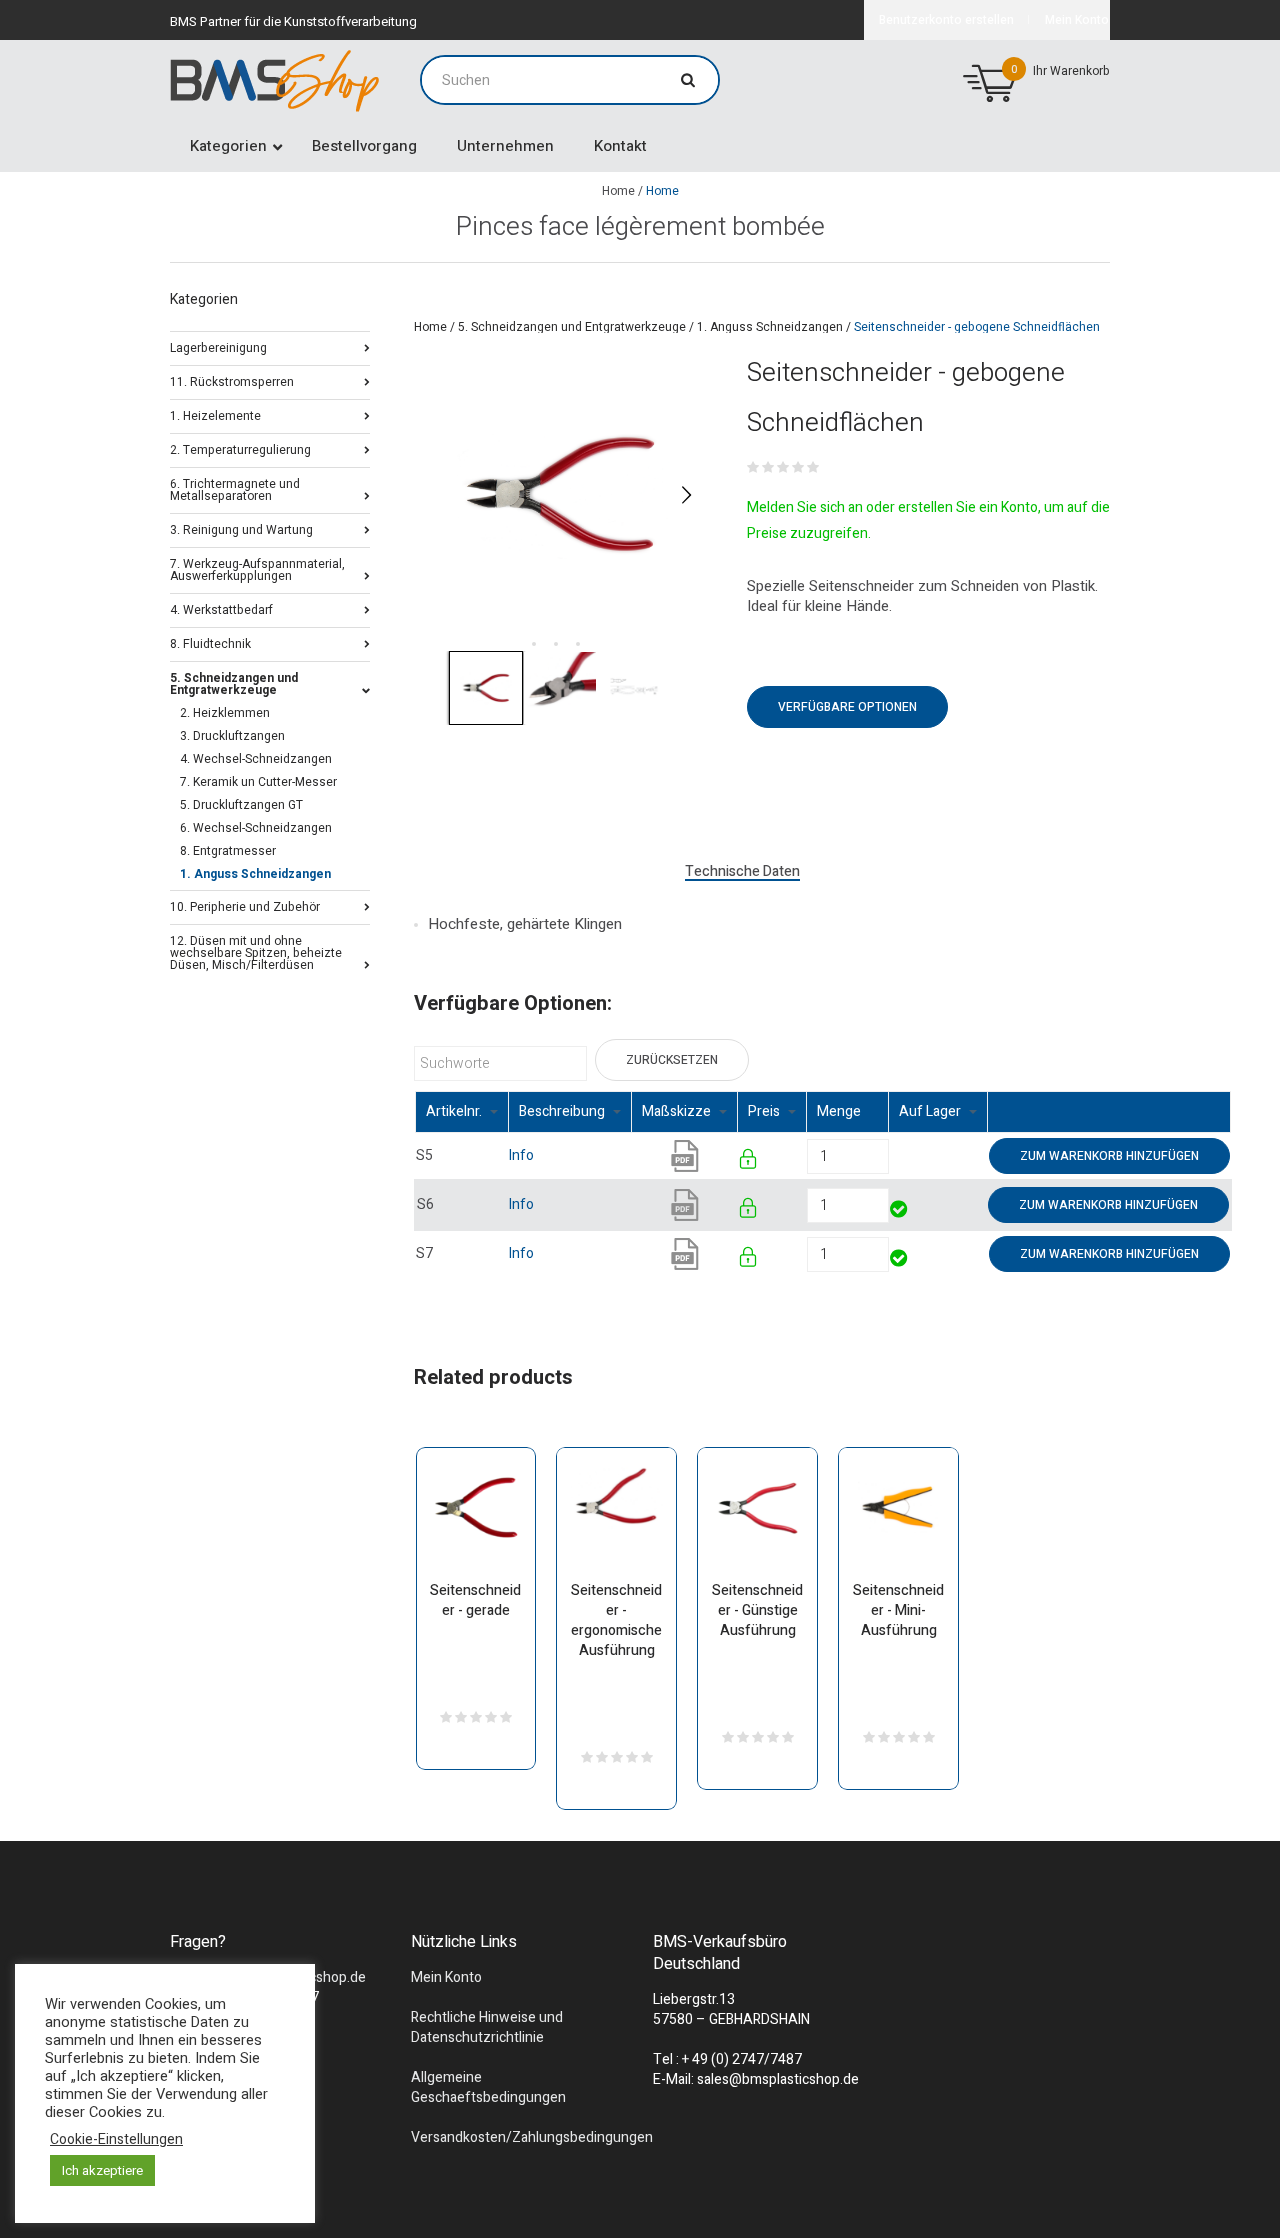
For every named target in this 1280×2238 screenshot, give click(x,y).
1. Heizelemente (215, 414)
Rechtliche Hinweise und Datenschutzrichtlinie (487, 2027)
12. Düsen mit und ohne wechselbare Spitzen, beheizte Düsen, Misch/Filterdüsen (256, 951)
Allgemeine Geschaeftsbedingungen (488, 2087)
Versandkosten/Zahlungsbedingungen (532, 2137)
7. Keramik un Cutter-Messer (258, 782)
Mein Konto (446, 1977)
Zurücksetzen (672, 1060)
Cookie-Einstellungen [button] (116, 2140)
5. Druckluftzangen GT (241, 805)
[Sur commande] (890, 1155)
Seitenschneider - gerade (475, 1600)
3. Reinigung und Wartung (241, 528)
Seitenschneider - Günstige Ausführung (757, 1610)
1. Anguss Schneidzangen (770, 327)
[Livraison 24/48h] (900, 1211)
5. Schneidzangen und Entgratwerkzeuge (572, 327)
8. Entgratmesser (228, 851)
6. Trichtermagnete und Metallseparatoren (235, 488)
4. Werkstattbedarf (221, 608)
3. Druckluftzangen (232, 736)
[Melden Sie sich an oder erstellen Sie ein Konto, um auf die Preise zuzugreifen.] (749, 1162)
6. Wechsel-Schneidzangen (256, 828)
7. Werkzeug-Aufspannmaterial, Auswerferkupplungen (257, 568)
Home (618, 191)
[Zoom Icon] (560, 494)
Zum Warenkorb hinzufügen (1109, 1156)
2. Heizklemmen (225, 713)
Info (521, 1155)
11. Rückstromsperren (232, 380)
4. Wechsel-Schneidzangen (256, 759)
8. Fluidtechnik (210, 642)
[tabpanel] (560, 494)
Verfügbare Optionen (847, 707)
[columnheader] (462, 1112)
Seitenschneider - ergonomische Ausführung (616, 1620)
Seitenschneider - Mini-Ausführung (898, 1610)
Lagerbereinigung (218, 346)
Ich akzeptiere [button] (102, 2170)
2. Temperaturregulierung (240, 448)
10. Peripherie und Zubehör (245, 905)
